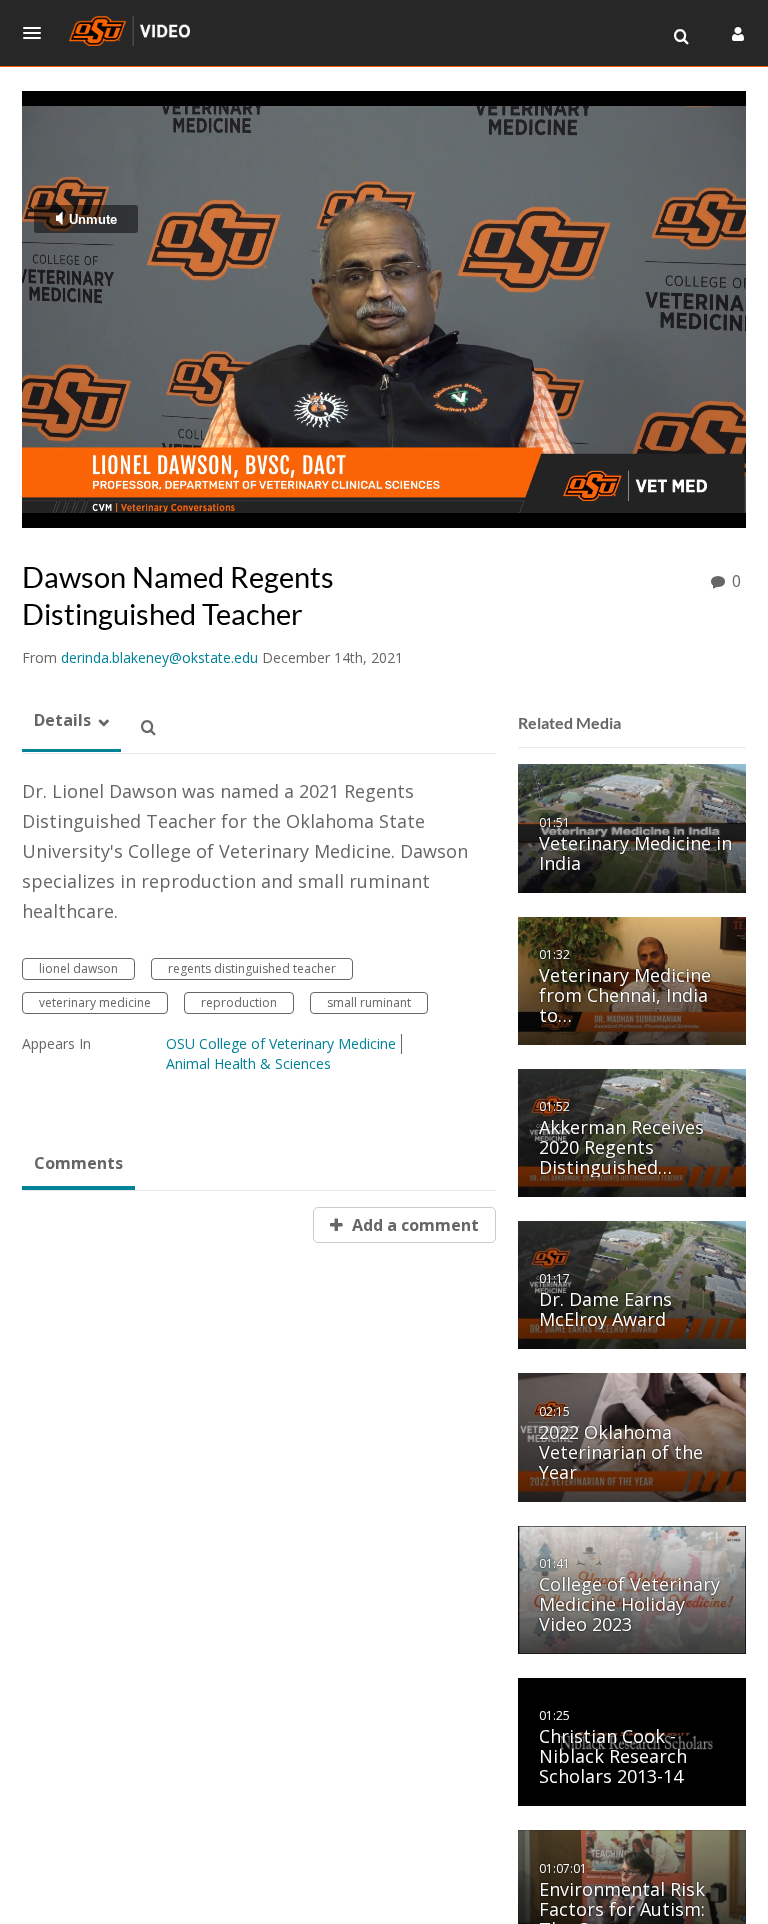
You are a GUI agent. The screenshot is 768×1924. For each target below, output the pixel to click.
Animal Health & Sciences (248, 1063)
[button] (38, 33)
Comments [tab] (78, 1163)
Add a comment (413, 1225)
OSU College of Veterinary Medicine (281, 1043)
